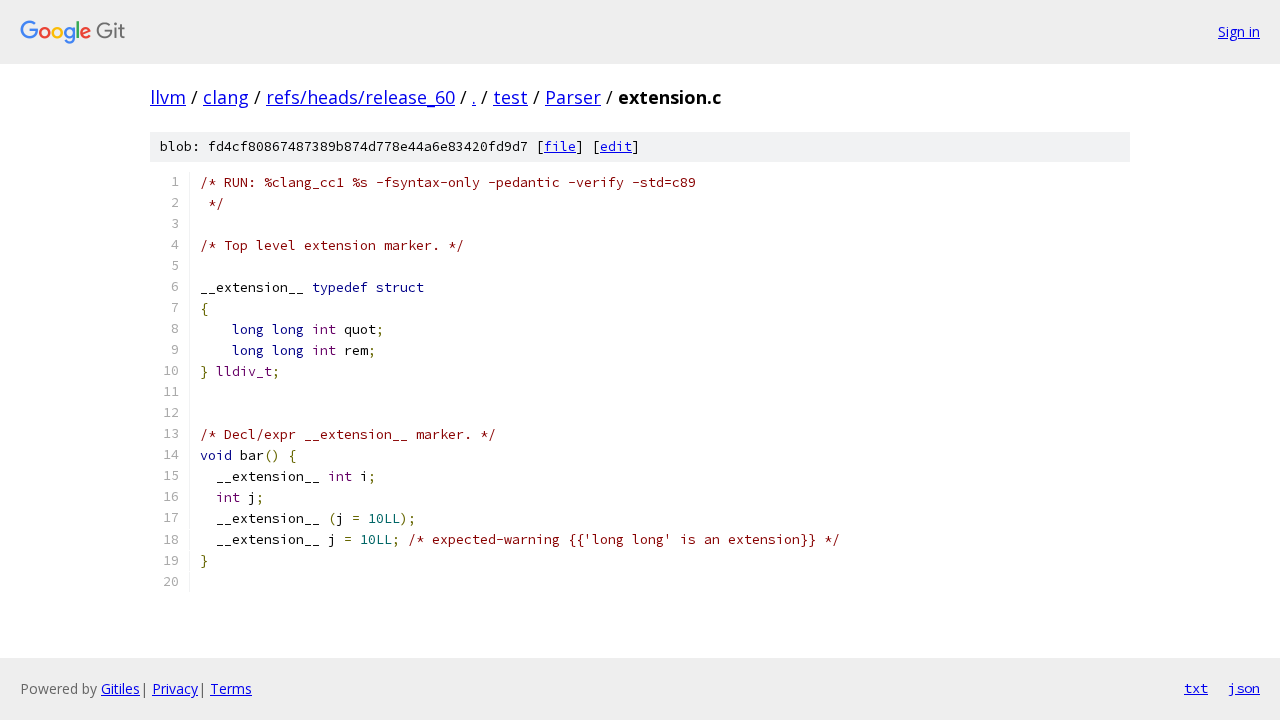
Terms (231, 688)
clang (226, 97)
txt (1196, 688)
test (510, 97)
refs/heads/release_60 (360, 97)
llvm (168, 97)
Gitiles (120, 688)
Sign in (1239, 31)
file (560, 146)
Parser (573, 97)
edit (616, 146)
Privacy (175, 688)
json (1244, 688)
